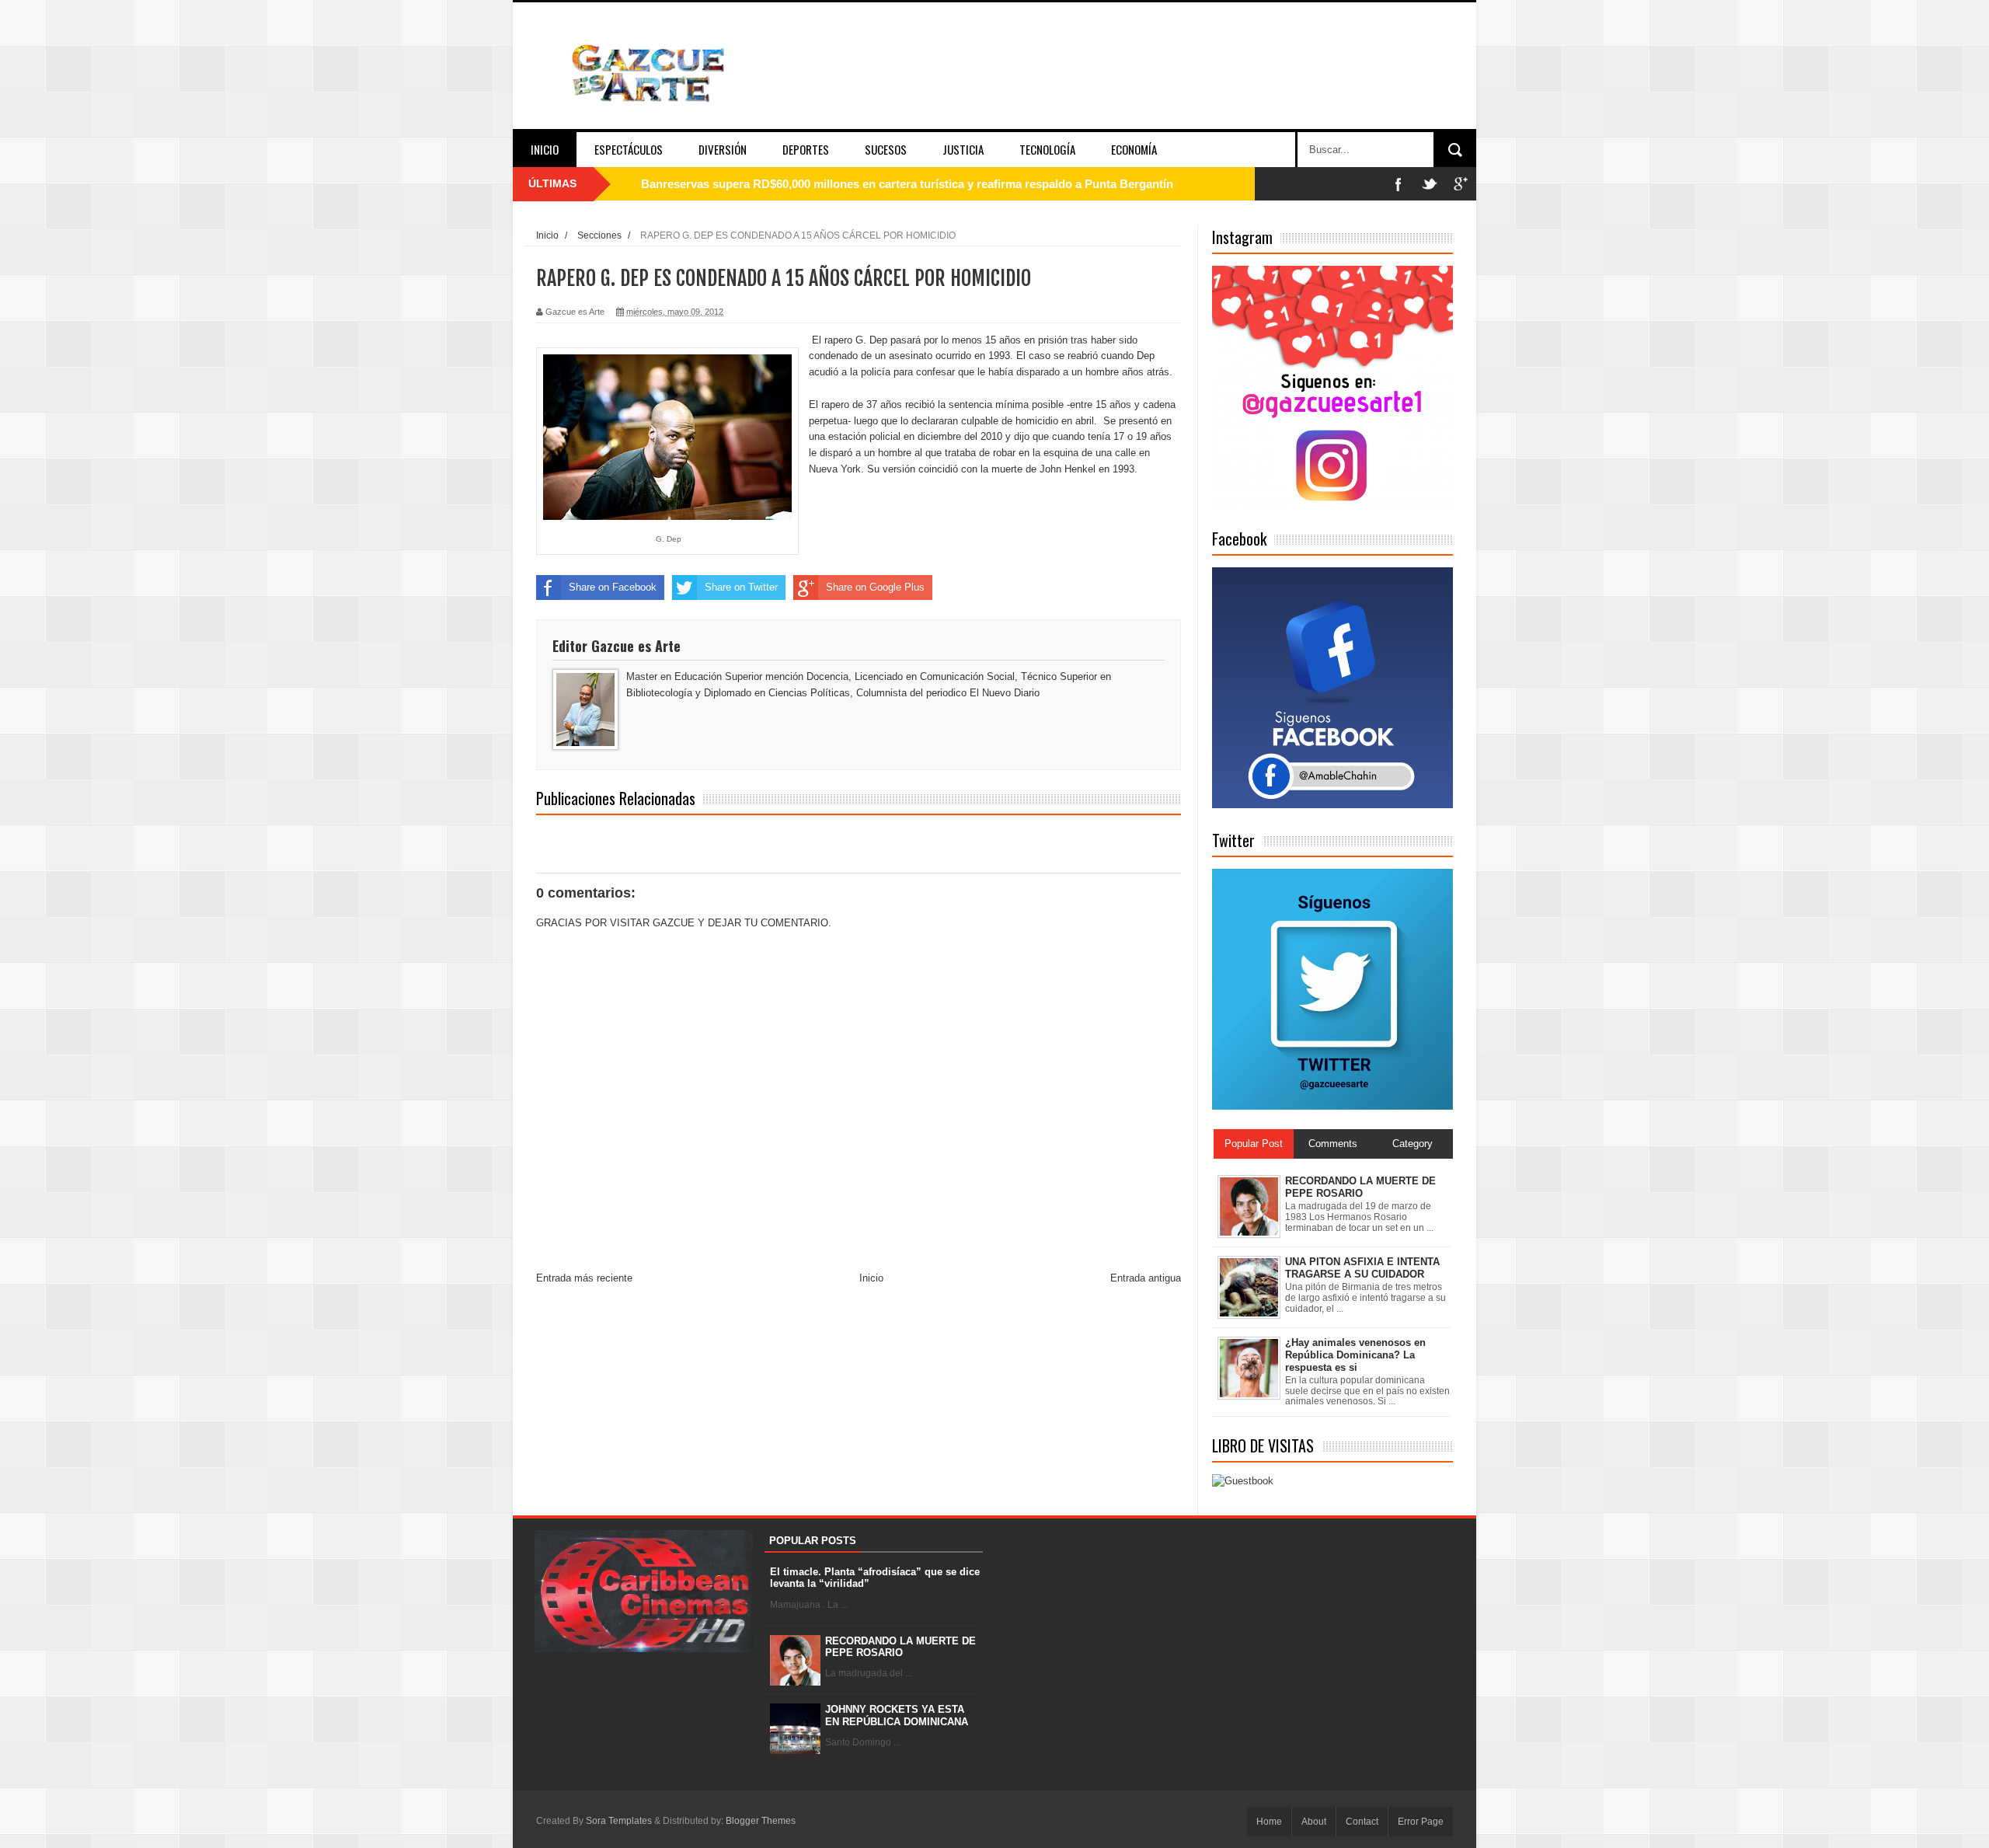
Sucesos (886, 149)
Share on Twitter (741, 587)
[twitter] (1430, 184)
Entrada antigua (1146, 1278)
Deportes (806, 149)
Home (1269, 1822)
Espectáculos (629, 149)
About (1314, 1822)
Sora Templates (619, 1821)
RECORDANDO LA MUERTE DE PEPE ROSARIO (900, 1647)
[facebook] (1399, 184)
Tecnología (1047, 149)
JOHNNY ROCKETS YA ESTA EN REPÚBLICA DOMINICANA (897, 1716)
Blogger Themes (761, 1821)
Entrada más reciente (584, 1278)
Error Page (1421, 1822)
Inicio (545, 149)
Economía (1134, 149)
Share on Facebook (613, 587)
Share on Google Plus (875, 587)
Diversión (723, 149)
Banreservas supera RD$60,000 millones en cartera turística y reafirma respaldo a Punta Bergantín (907, 184)
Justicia (963, 149)
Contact (1362, 1822)
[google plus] (1461, 184)
